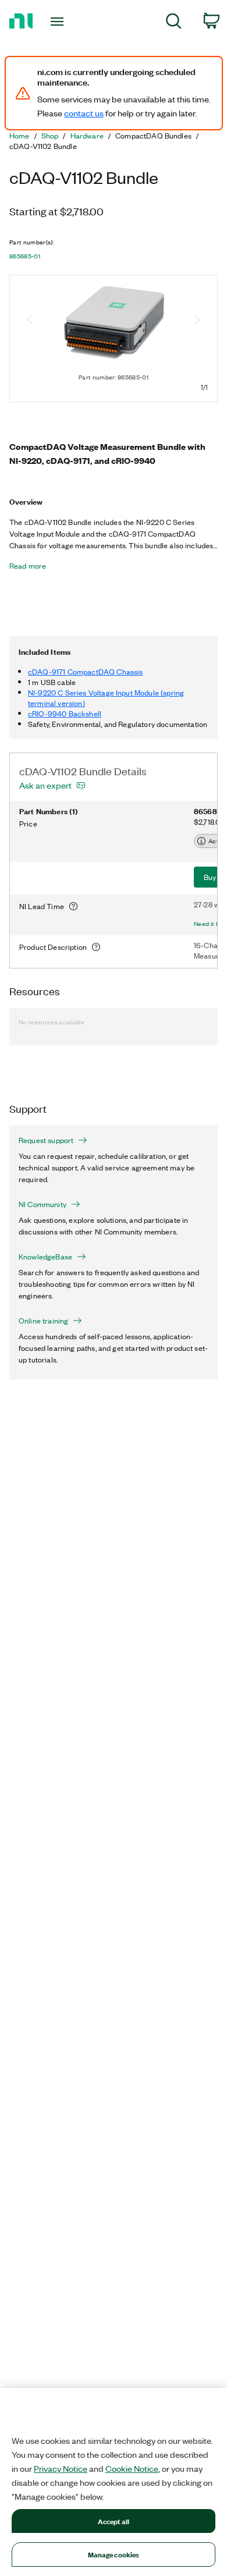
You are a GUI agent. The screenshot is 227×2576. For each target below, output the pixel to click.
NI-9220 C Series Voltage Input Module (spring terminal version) (106, 698)
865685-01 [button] (25, 256)
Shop (50, 136)
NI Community (42, 1204)
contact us (84, 113)
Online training (43, 1321)
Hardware (87, 136)
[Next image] (197, 321)
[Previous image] (30, 321)
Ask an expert (45, 785)
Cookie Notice (132, 2468)
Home (19, 136)
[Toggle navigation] (59, 22)
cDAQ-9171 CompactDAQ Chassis (85, 671)
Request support (46, 1140)
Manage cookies (114, 2554)
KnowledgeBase (45, 1257)
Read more (28, 566)
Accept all (114, 2521)
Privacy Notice (61, 2468)
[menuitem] (174, 23)
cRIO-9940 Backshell (65, 713)
